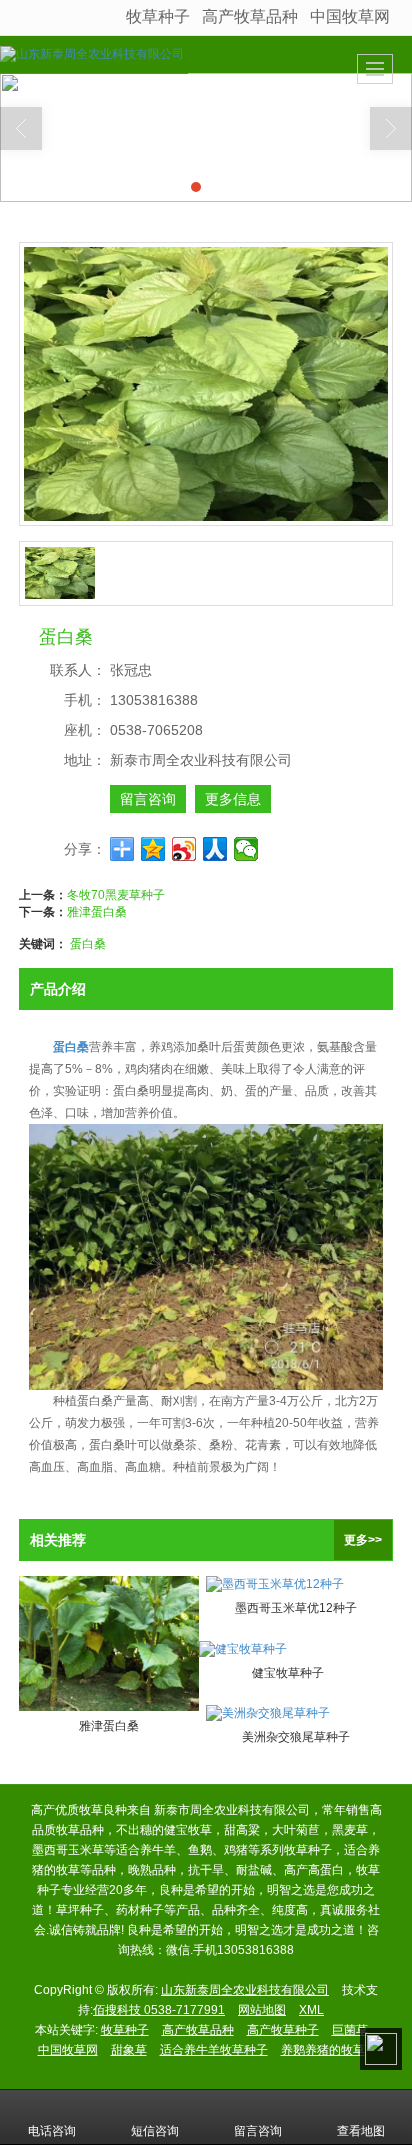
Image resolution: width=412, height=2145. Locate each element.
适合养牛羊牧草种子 (214, 2050)
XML (311, 2010)
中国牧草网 (350, 16)
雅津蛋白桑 (97, 912)
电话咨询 (52, 2131)
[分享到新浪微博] (184, 849)
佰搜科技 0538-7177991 (159, 2010)
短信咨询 (155, 2131)
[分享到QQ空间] (153, 849)
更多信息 (233, 799)
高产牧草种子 (283, 2030)
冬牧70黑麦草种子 (116, 895)
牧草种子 (158, 16)
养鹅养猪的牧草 (323, 2050)
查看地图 (361, 2131)
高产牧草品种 (250, 16)
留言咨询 (148, 799)
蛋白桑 (88, 944)
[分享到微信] (246, 849)
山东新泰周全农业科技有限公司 (245, 1990)
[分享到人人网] (215, 849)
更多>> (363, 1540)
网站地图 (262, 2010)
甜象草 (129, 2050)
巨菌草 (350, 2030)
